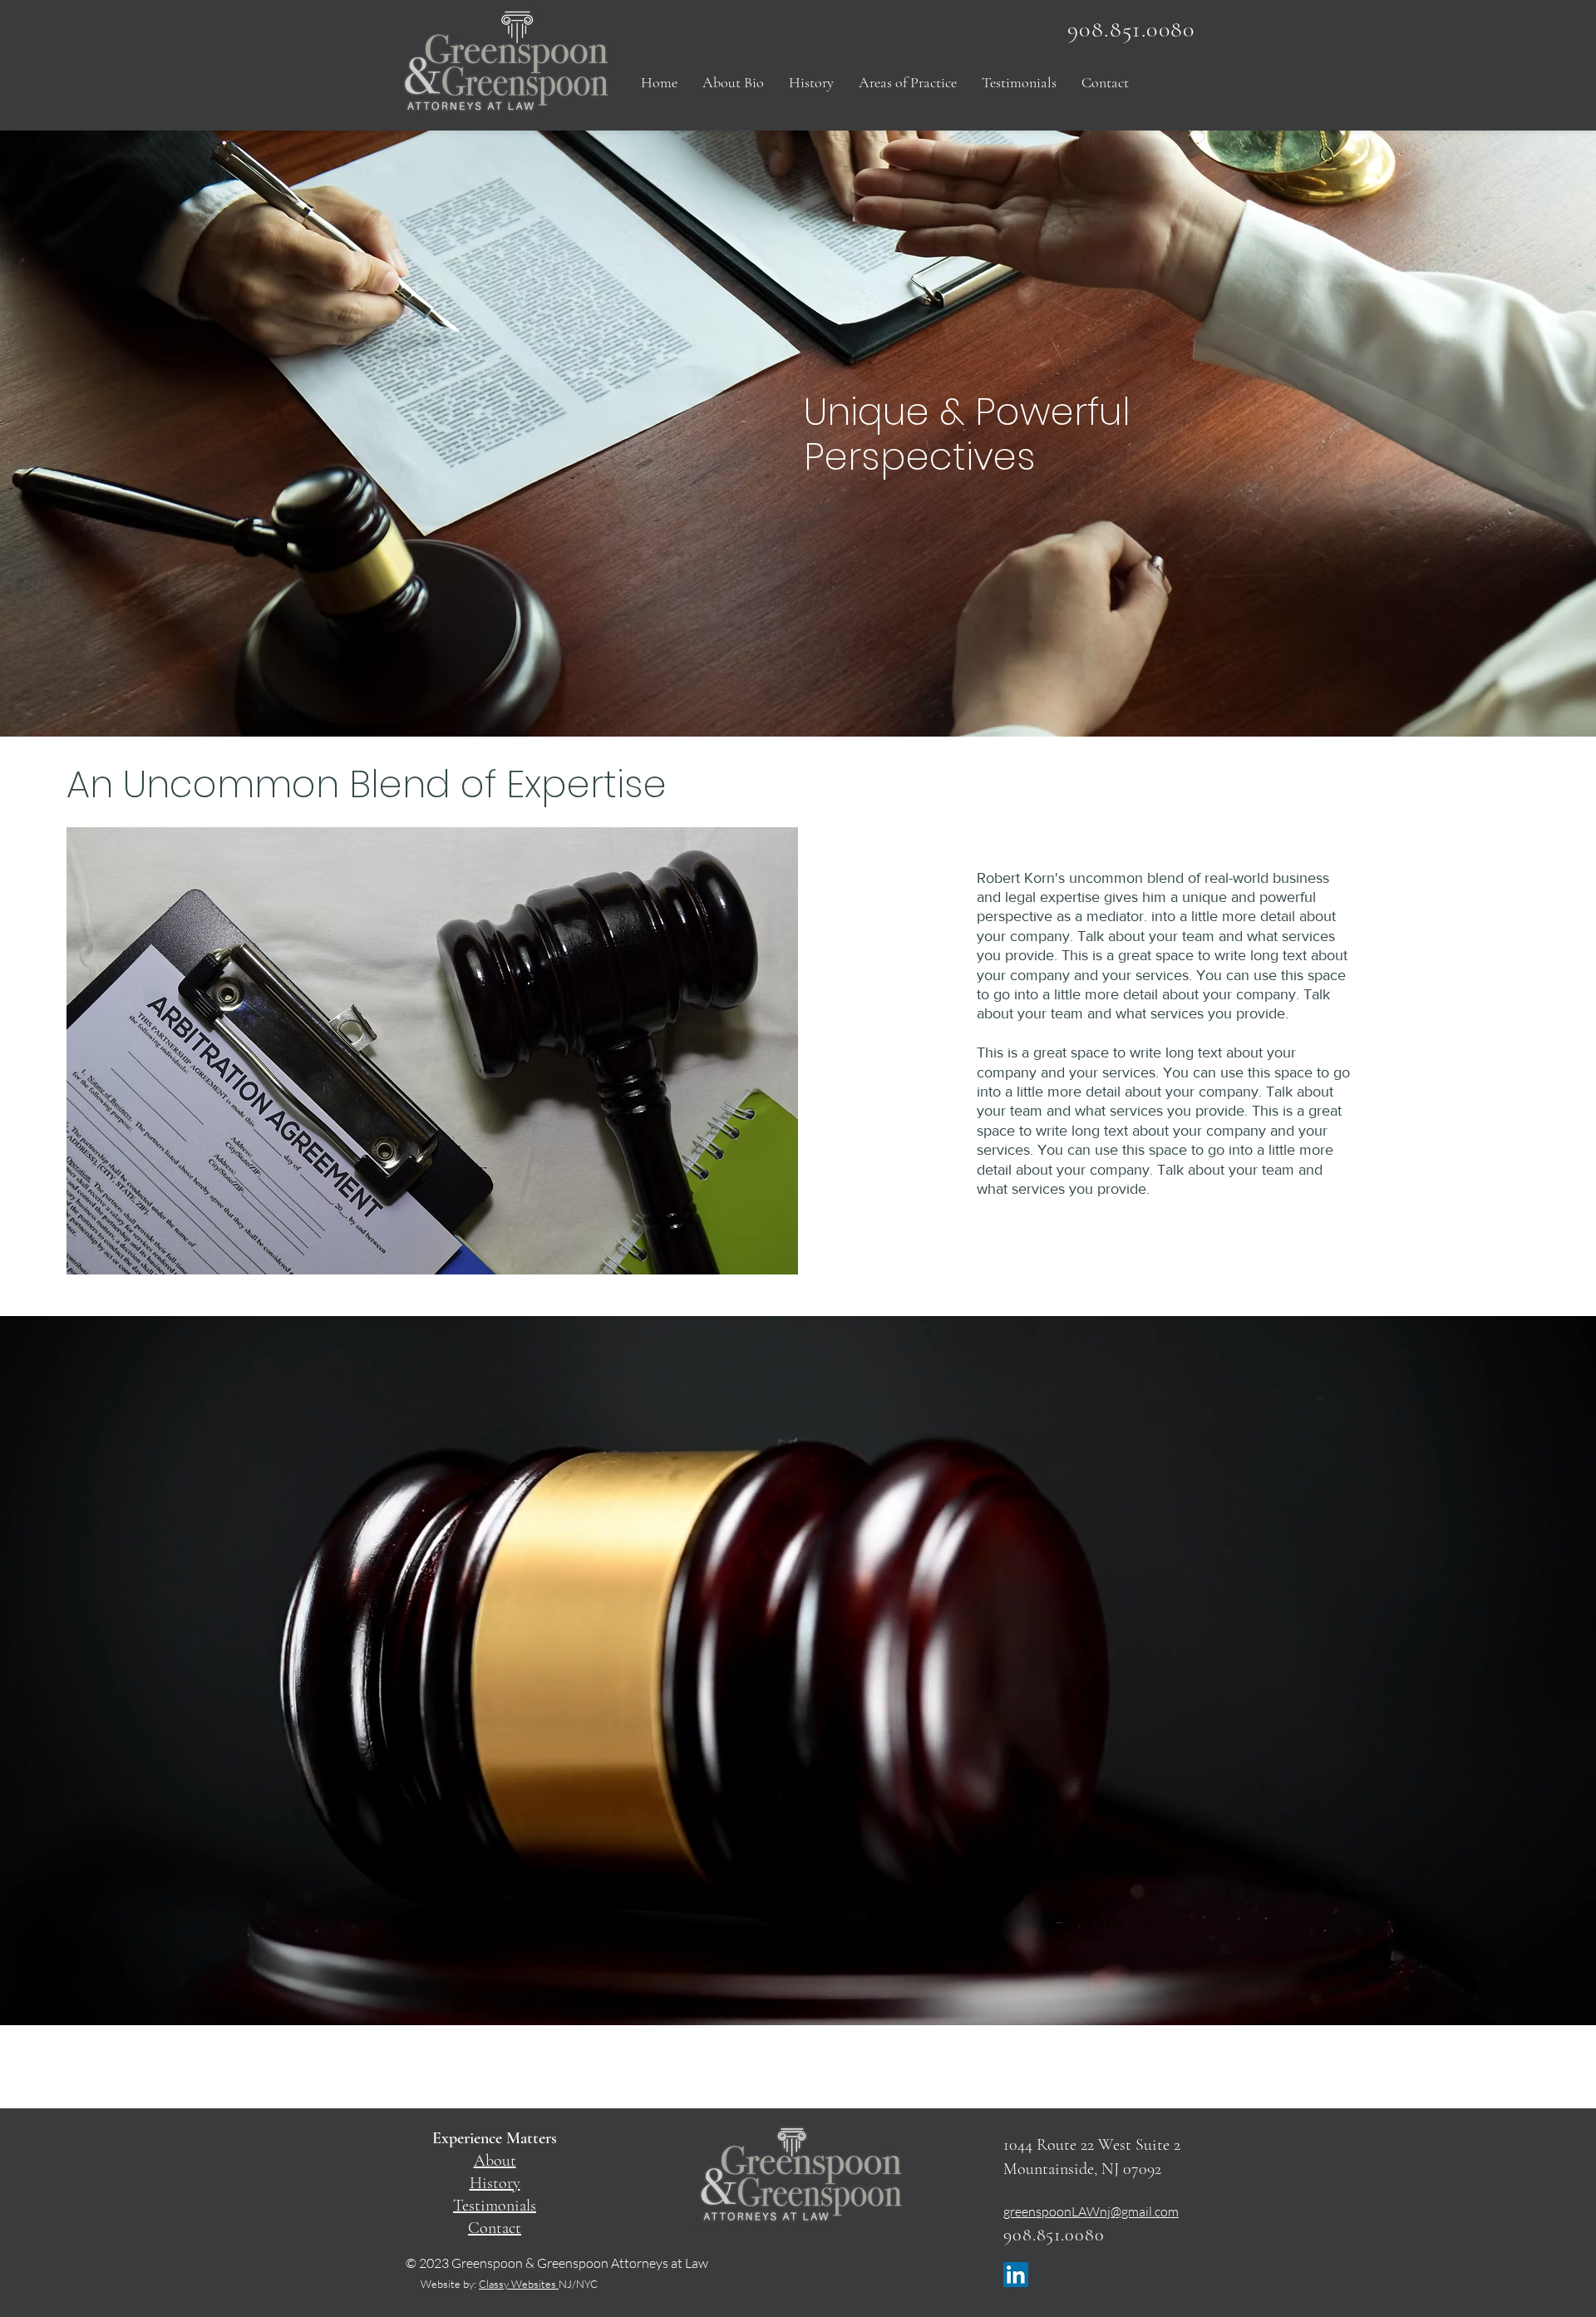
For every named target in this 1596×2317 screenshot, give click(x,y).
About (495, 2161)
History (495, 2183)
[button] (908, 83)
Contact (495, 2228)
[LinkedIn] (1016, 2275)
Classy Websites (519, 2284)
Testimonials (495, 2206)
